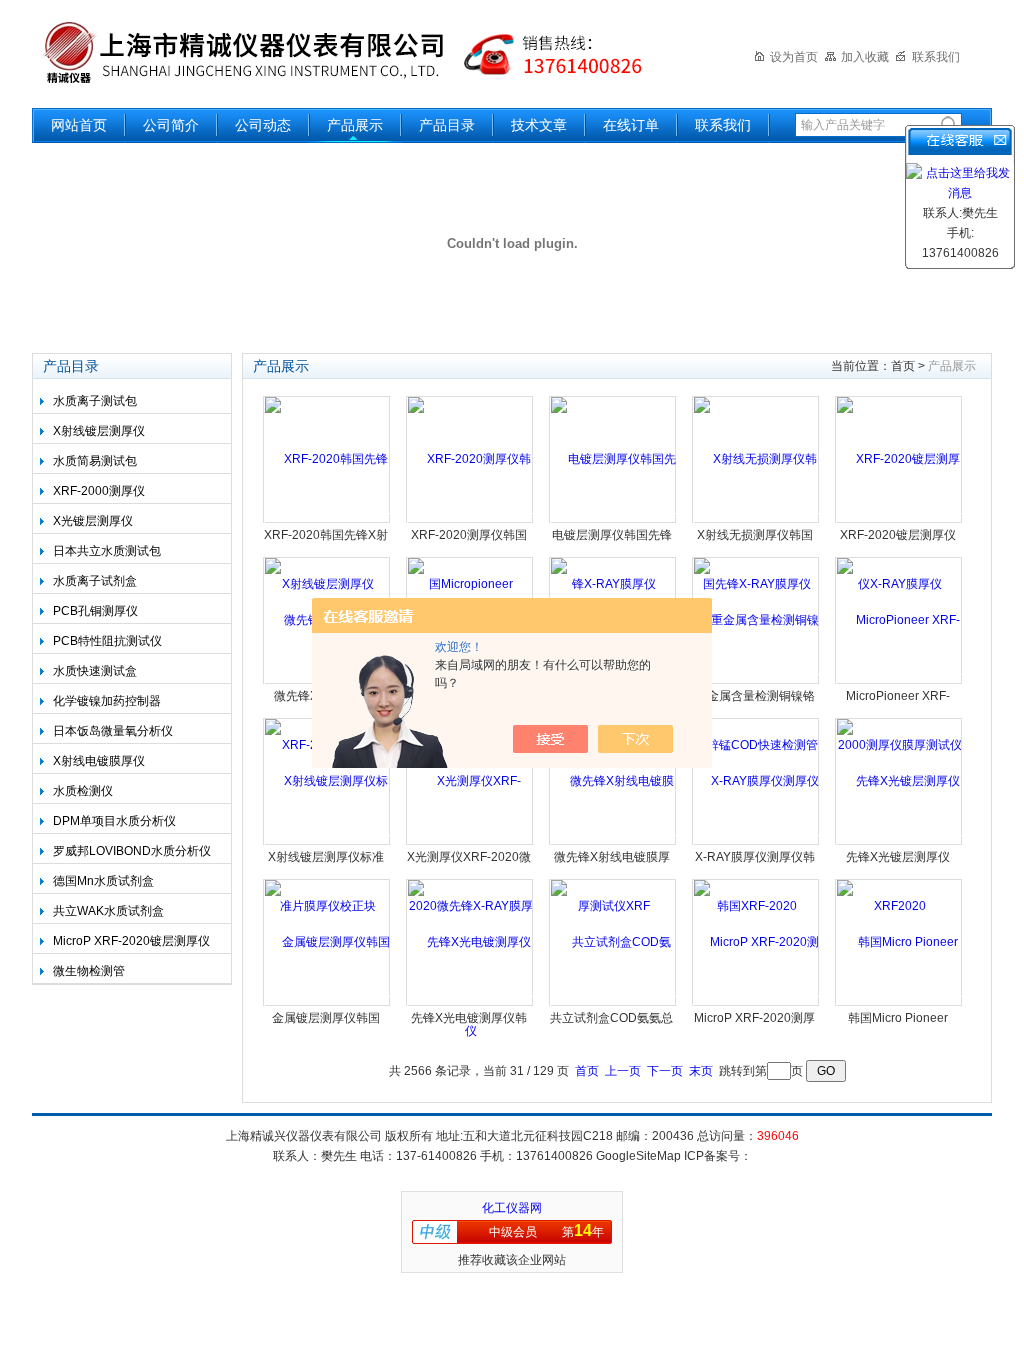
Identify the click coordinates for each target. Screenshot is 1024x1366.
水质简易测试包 (95, 461)
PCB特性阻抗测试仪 (107, 641)
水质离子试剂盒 (95, 581)
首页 (903, 366)
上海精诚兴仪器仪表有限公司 (357, 52)
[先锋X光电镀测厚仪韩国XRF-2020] (470, 1004)
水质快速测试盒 (95, 671)
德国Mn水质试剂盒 (103, 881)
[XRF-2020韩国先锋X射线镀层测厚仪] (327, 521)
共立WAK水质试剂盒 (108, 911)
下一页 (665, 1071)
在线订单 (631, 125)
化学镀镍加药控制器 (107, 701)
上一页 (623, 1071)
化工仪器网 (512, 1208)
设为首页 (794, 57)
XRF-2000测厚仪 (99, 491)
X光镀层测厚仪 (93, 521)
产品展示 (355, 125)
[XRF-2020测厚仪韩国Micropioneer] (470, 521)
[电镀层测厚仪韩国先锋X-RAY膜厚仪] (613, 521)
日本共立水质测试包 (107, 551)
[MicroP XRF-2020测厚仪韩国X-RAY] (756, 1004)
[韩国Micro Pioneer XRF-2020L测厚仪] (899, 1004)
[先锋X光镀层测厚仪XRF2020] (899, 843)
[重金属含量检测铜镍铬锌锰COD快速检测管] (756, 682)
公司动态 (263, 125)
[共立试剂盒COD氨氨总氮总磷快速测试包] (613, 1004)
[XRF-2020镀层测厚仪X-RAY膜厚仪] (899, 521)
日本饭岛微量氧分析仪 (113, 731)
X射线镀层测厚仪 (99, 431)
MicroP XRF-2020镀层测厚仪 (131, 941)
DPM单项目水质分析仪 (114, 821)
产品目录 (447, 125)
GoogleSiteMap (638, 1156)
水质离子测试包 (95, 401)
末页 (701, 1071)
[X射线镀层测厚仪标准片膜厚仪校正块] (327, 843)
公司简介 (171, 125)
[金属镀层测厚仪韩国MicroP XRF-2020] (327, 1004)
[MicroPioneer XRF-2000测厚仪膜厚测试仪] (899, 682)
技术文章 (539, 125)
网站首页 (79, 125)
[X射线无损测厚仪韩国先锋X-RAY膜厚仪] (756, 521)
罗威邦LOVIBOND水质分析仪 (132, 851)
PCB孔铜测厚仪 (95, 611)
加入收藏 (865, 57)
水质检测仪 (83, 791)
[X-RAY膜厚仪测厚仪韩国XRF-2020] (756, 843)
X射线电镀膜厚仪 (99, 761)
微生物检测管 (89, 971)
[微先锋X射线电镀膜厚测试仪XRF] (613, 843)
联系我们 (936, 57)
